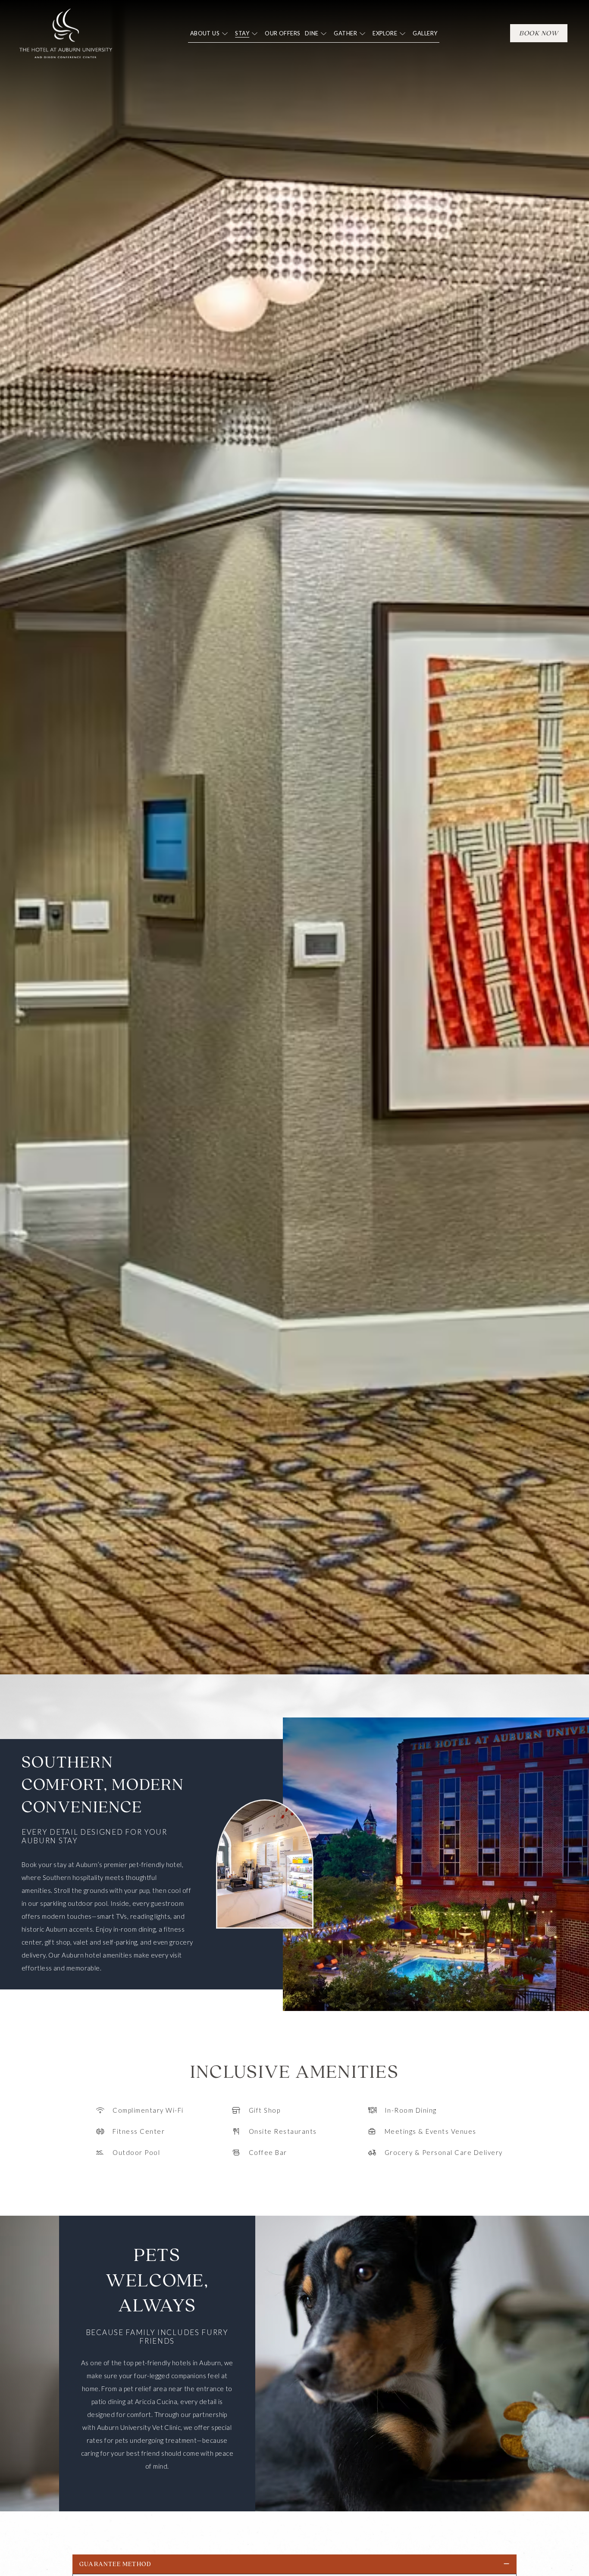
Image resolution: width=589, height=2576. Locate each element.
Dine (312, 33)
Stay (242, 33)
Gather (345, 33)
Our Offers (283, 33)
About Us (205, 33)
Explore (385, 33)
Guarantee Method (115, 2564)
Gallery (425, 33)
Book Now (539, 33)
